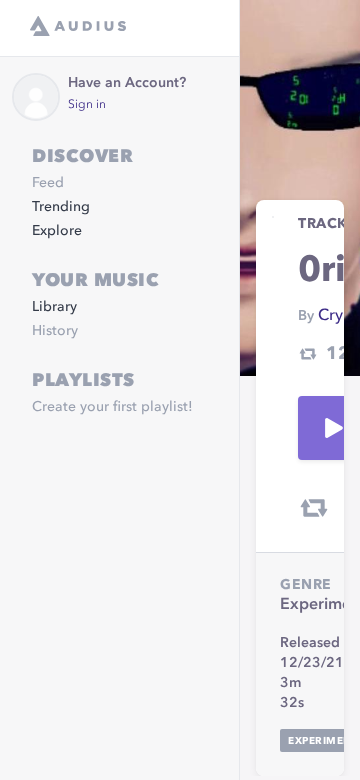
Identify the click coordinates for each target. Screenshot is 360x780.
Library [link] (54, 307)
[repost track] (314, 508)
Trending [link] (61, 207)
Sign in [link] (87, 105)
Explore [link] (57, 231)
